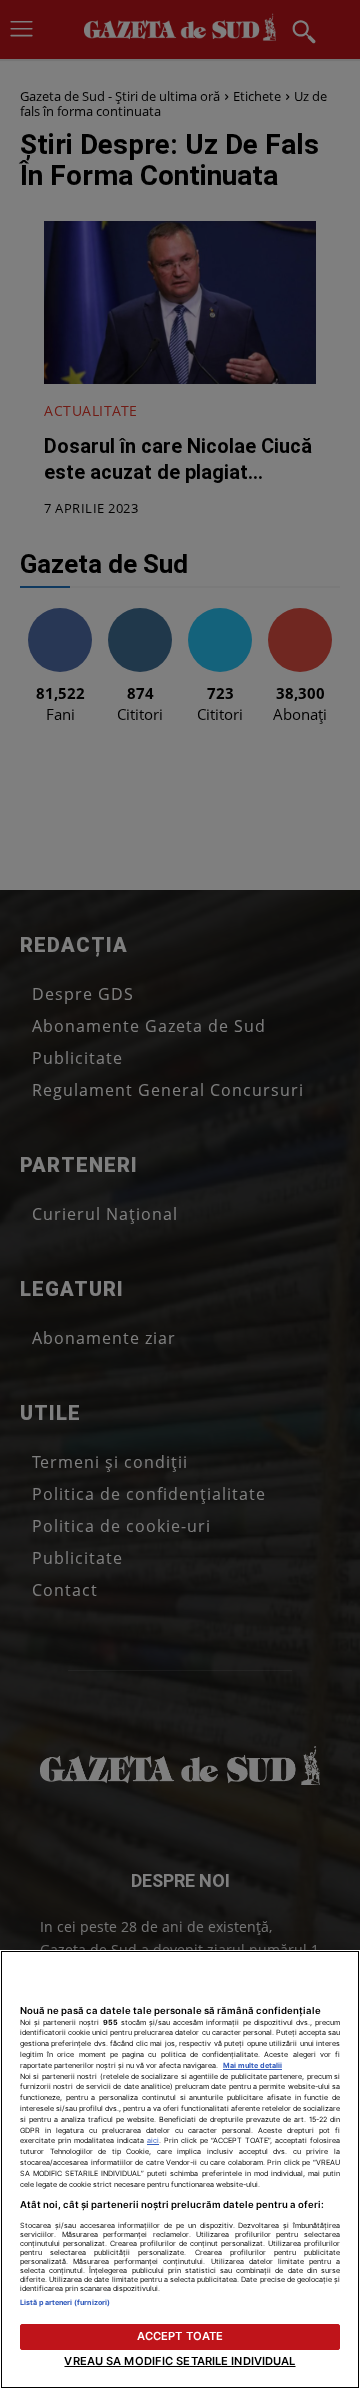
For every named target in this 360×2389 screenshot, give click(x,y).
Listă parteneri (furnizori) (65, 2302)
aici (153, 2140)
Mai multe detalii (252, 2065)
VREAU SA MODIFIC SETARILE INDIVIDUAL (179, 2361)
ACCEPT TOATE (180, 2336)
